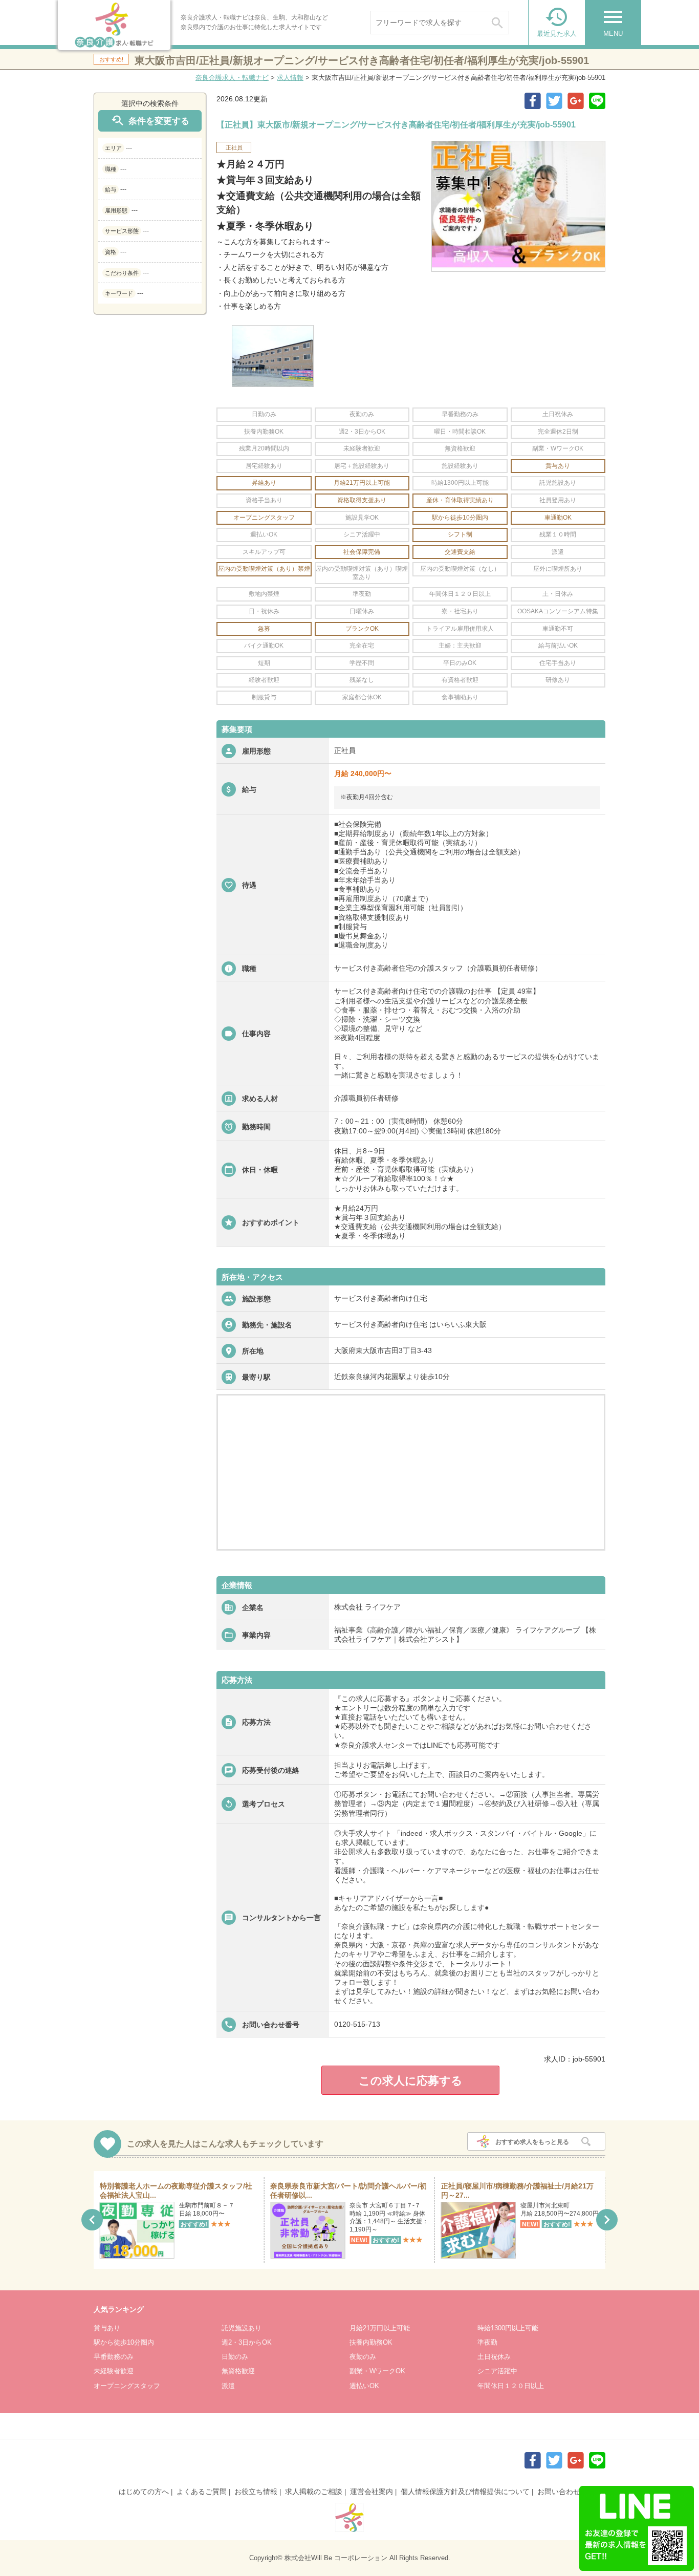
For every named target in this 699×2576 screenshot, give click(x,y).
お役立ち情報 (256, 2492)
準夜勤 (487, 2342)
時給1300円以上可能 (508, 2328)
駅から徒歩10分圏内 (124, 2342)
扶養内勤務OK (371, 2342)
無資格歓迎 (238, 2371)
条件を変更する (150, 121)
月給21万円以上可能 (380, 2328)
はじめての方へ (144, 2492)
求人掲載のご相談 (314, 2492)
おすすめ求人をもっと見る (532, 2142)
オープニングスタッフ (127, 2386)
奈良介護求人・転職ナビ (232, 78)
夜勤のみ (363, 2357)
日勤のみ (235, 2357)
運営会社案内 (372, 2492)
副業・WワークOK (377, 2371)
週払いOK (364, 2386)
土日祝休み (494, 2357)
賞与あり (107, 2328)
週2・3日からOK (247, 2342)
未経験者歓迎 (114, 2371)
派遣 (228, 2386)
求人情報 (290, 78)
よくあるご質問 (202, 2492)
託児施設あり (242, 2328)
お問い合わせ (559, 2492)
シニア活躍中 (497, 2371)
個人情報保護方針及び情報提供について (465, 2492)
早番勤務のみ (114, 2357)
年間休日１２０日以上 (511, 2386)
